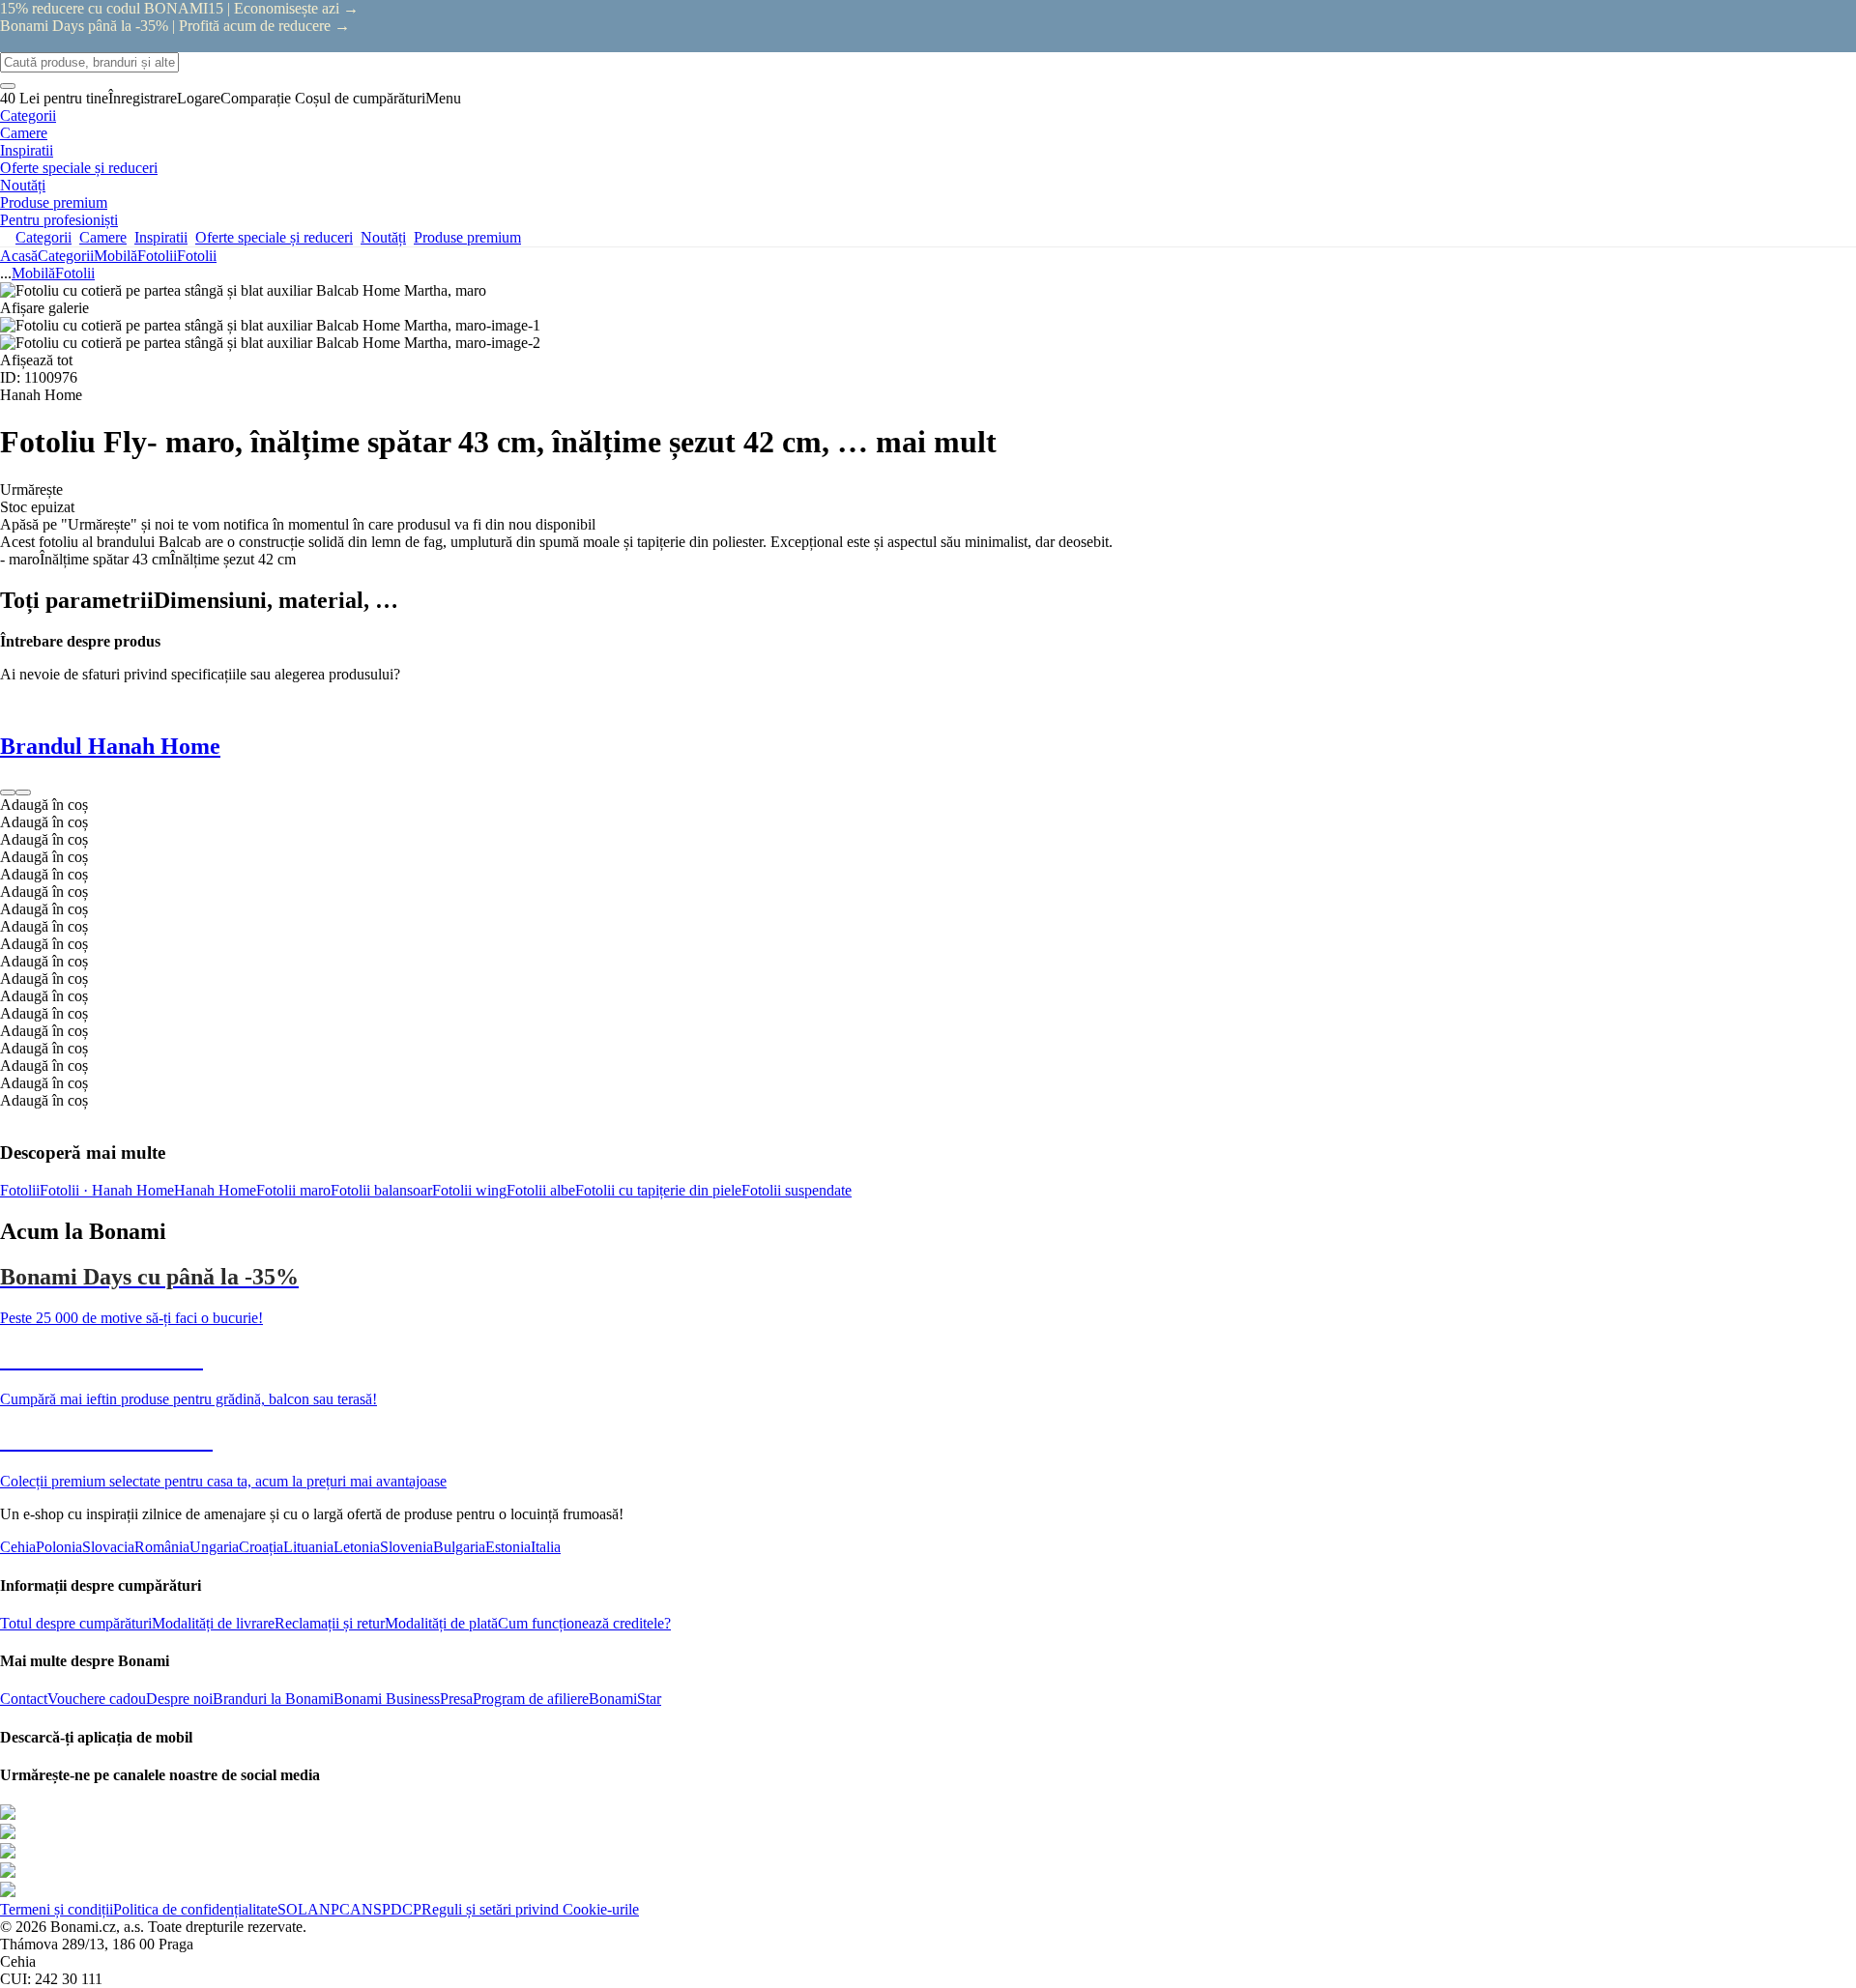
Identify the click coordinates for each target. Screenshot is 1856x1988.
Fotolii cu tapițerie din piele (658, 1190)
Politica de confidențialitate (195, 1909)
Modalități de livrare (213, 1623)
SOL (292, 1909)
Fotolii (197, 256)
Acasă (19, 256)
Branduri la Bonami (273, 1699)
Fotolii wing (469, 1190)
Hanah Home (215, 1190)
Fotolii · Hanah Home (107, 1190)
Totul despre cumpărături (76, 1623)
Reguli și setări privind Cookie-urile (530, 1909)
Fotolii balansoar (381, 1190)
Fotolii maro (293, 1190)
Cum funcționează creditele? (584, 1623)
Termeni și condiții (57, 1909)
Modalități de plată (441, 1623)
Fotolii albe (541, 1190)
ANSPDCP (386, 1909)
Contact (24, 1699)
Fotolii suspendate (797, 1190)
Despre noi (179, 1699)
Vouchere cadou (97, 1699)
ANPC (329, 1909)
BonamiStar (625, 1699)
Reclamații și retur (330, 1623)
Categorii (66, 256)
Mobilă (116, 256)
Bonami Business (387, 1699)
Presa (456, 1699)
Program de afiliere (531, 1699)
